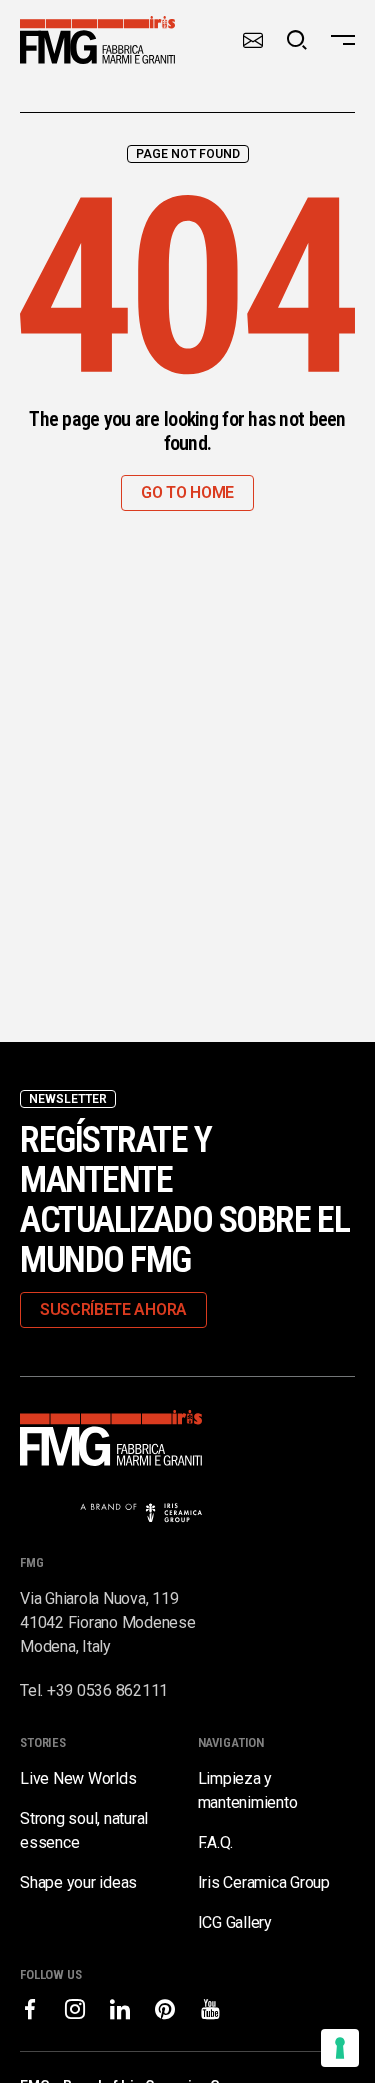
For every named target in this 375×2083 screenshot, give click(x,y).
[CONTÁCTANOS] (253, 40)
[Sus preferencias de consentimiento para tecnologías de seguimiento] (340, 2048)
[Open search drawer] (297, 40)
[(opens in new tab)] (30, 2009)
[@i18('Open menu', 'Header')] (343, 40)
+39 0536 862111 (107, 1690)
